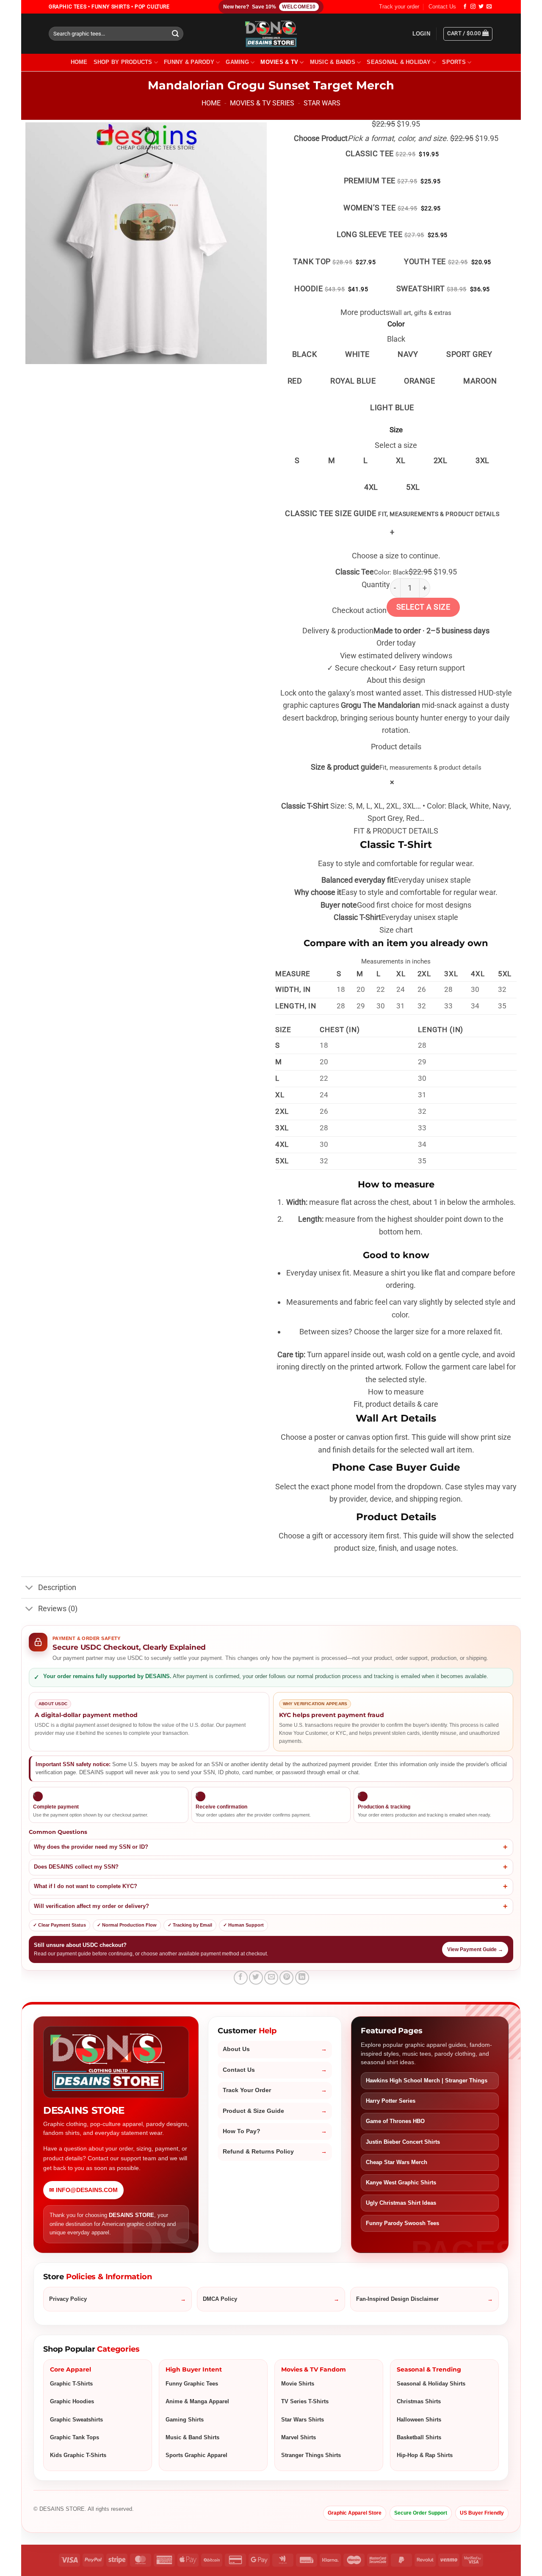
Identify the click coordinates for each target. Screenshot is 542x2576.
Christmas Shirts (419, 2401)
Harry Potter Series (391, 2101)
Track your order (399, 7)
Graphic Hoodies (72, 2401)
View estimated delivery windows (396, 656)
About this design (396, 680)
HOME (79, 62)
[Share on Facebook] (241, 1978)
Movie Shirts (298, 2384)
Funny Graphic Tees (192, 2384)
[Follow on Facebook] (465, 7)
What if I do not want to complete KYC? (86, 1886)
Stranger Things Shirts (311, 2455)
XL (401, 460)
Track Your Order (247, 2090)
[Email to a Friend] (271, 1978)
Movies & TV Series (262, 103)
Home (211, 103)
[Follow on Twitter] (481, 7)
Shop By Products (123, 62)
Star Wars (322, 103)
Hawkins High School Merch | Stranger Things (427, 2080)
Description (57, 1588)
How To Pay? (242, 2131)
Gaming (237, 62)
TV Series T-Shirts (305, 2401)
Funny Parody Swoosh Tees (402, 2223)
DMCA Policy (220, 2299)
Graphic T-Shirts (71, 2384)
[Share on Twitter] (256, 1978)
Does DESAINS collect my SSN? (76, 1867)
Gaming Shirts (185, 2420)
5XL (413, 487)
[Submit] (176, 34)
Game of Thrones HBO (395, 2121)
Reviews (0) (58, 1609)
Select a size (423, 607)
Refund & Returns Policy (258, 2152)
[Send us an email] (489, 7)
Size (396, 430)
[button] (421, 34)
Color (396, 324)
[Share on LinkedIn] (302, 1978)
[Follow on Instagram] (473, 7)
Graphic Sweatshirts (76, 2420)
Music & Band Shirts (192, 2437)
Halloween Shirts (419, 2420)
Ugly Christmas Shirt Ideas (401, 2203)
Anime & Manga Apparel (197, 2401)
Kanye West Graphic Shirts (401, 2183)
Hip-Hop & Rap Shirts (425, 2455)
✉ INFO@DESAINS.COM (83, 2190)
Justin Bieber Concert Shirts (403, 2142)
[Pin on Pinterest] (286, 1978)
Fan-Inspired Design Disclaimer (397, 2299)
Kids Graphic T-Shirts (78, 2455)
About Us (236, 2049)
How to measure (396, 1392)
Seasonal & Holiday (399, 62)
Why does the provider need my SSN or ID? (91, 1847)
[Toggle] (29, 1589)
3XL (483, 460)
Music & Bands (333, 62)
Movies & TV (279, 62)
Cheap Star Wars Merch (397, 2162)
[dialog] (396, 1160)
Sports (454, 62)
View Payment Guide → (475, 1949)
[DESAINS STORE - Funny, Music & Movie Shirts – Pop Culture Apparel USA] (271, 34)
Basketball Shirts (419, 2437)
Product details (396, 747)
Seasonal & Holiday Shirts (431, 2384)
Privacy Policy (68, 2299)
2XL (441, 460)
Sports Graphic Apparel (196, 2455)
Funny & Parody (189, 62)
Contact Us (442, 7)
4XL (371, 487)
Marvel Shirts (299, 2437)
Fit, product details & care (396, 1404)
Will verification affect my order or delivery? (91, 1906)
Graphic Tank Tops (75, 2437)
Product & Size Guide (253, 2111)
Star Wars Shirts (303, 2420)
